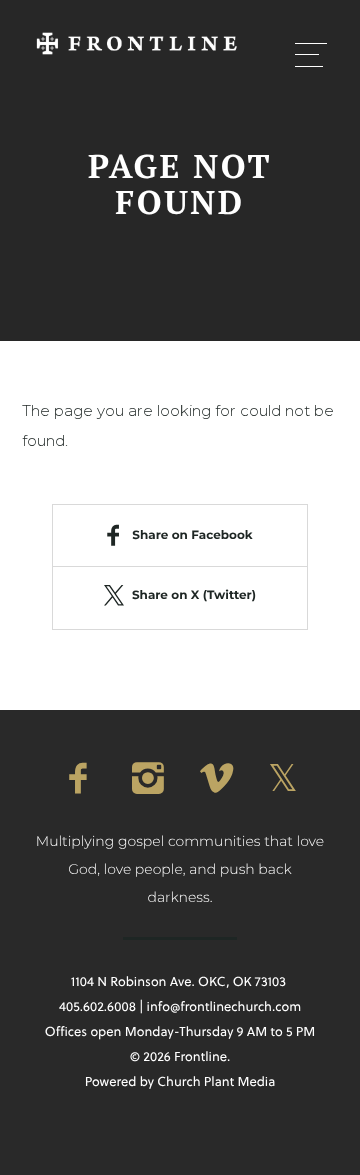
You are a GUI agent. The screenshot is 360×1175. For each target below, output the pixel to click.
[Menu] (311, 54)
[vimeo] (214, 778)
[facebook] (78, 778)
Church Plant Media (216, 1082)
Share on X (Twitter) (194, 595)
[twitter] (282, 778)
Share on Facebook (192, 535)
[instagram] (146, 778)
